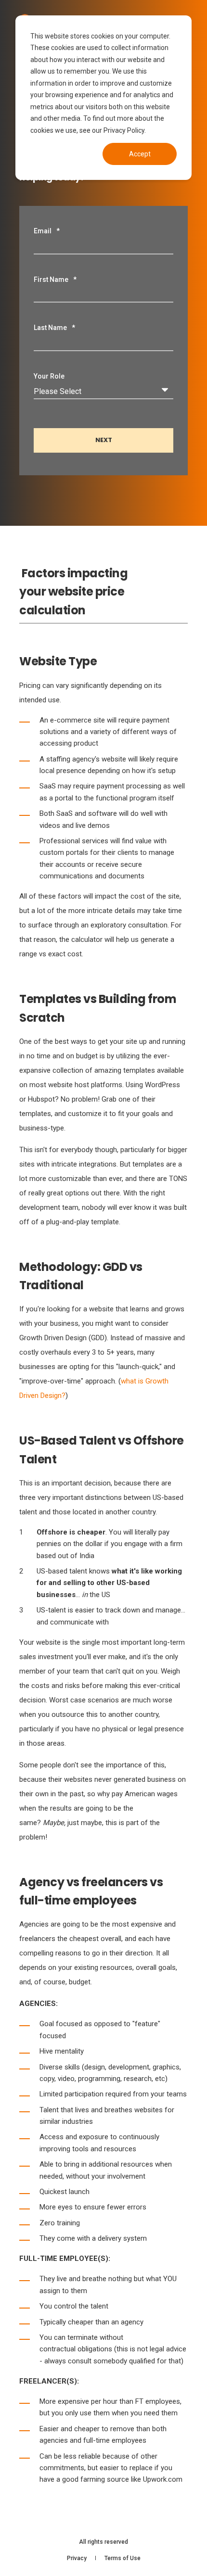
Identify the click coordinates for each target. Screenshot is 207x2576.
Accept (140, 154)
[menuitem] (77, 2558)
